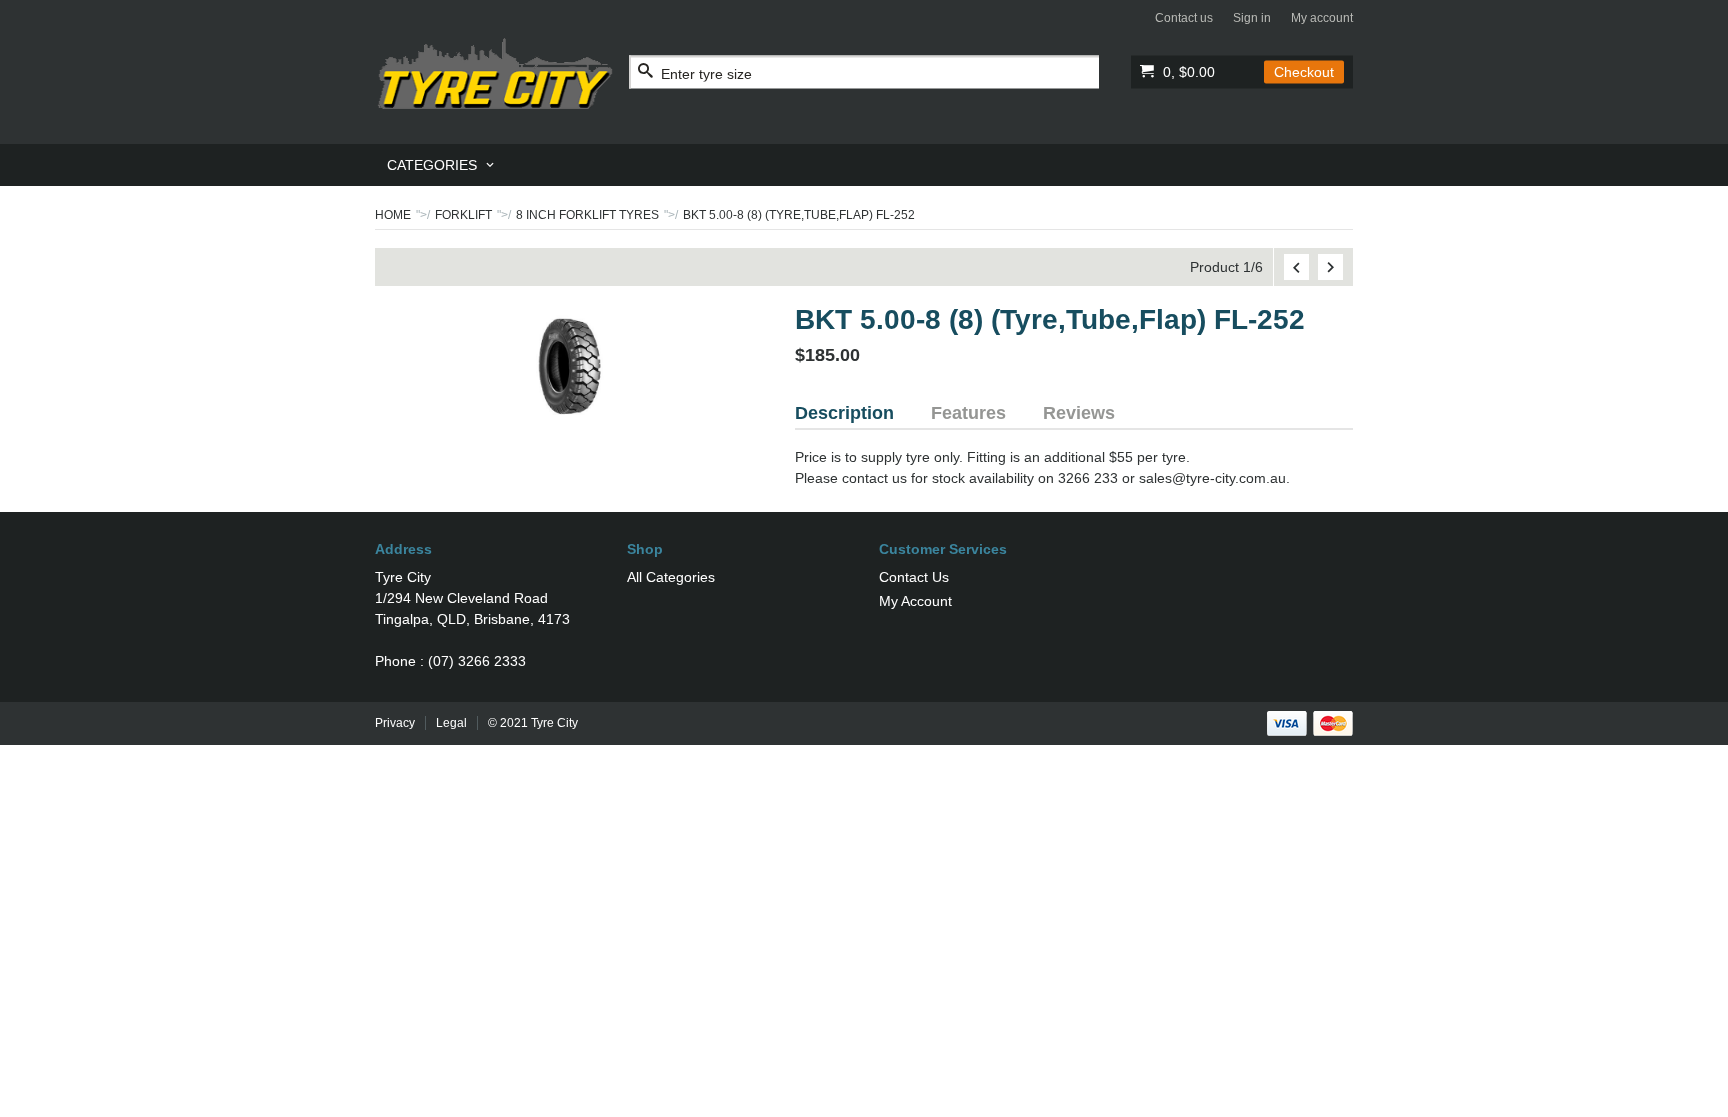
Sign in (1252, 18)
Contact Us (914, 577)
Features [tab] (968, 413)
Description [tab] (844, 413)
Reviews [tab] (1079, 413)
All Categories (671, 577)
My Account (915, 601)
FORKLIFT (463, 215)
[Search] (645, 72)
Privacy (395, 723)
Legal (451, 723)
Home (393, 215)
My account (1322, 18)
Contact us (1184, 18)
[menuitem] (442, 165)
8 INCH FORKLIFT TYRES (587, 215)
